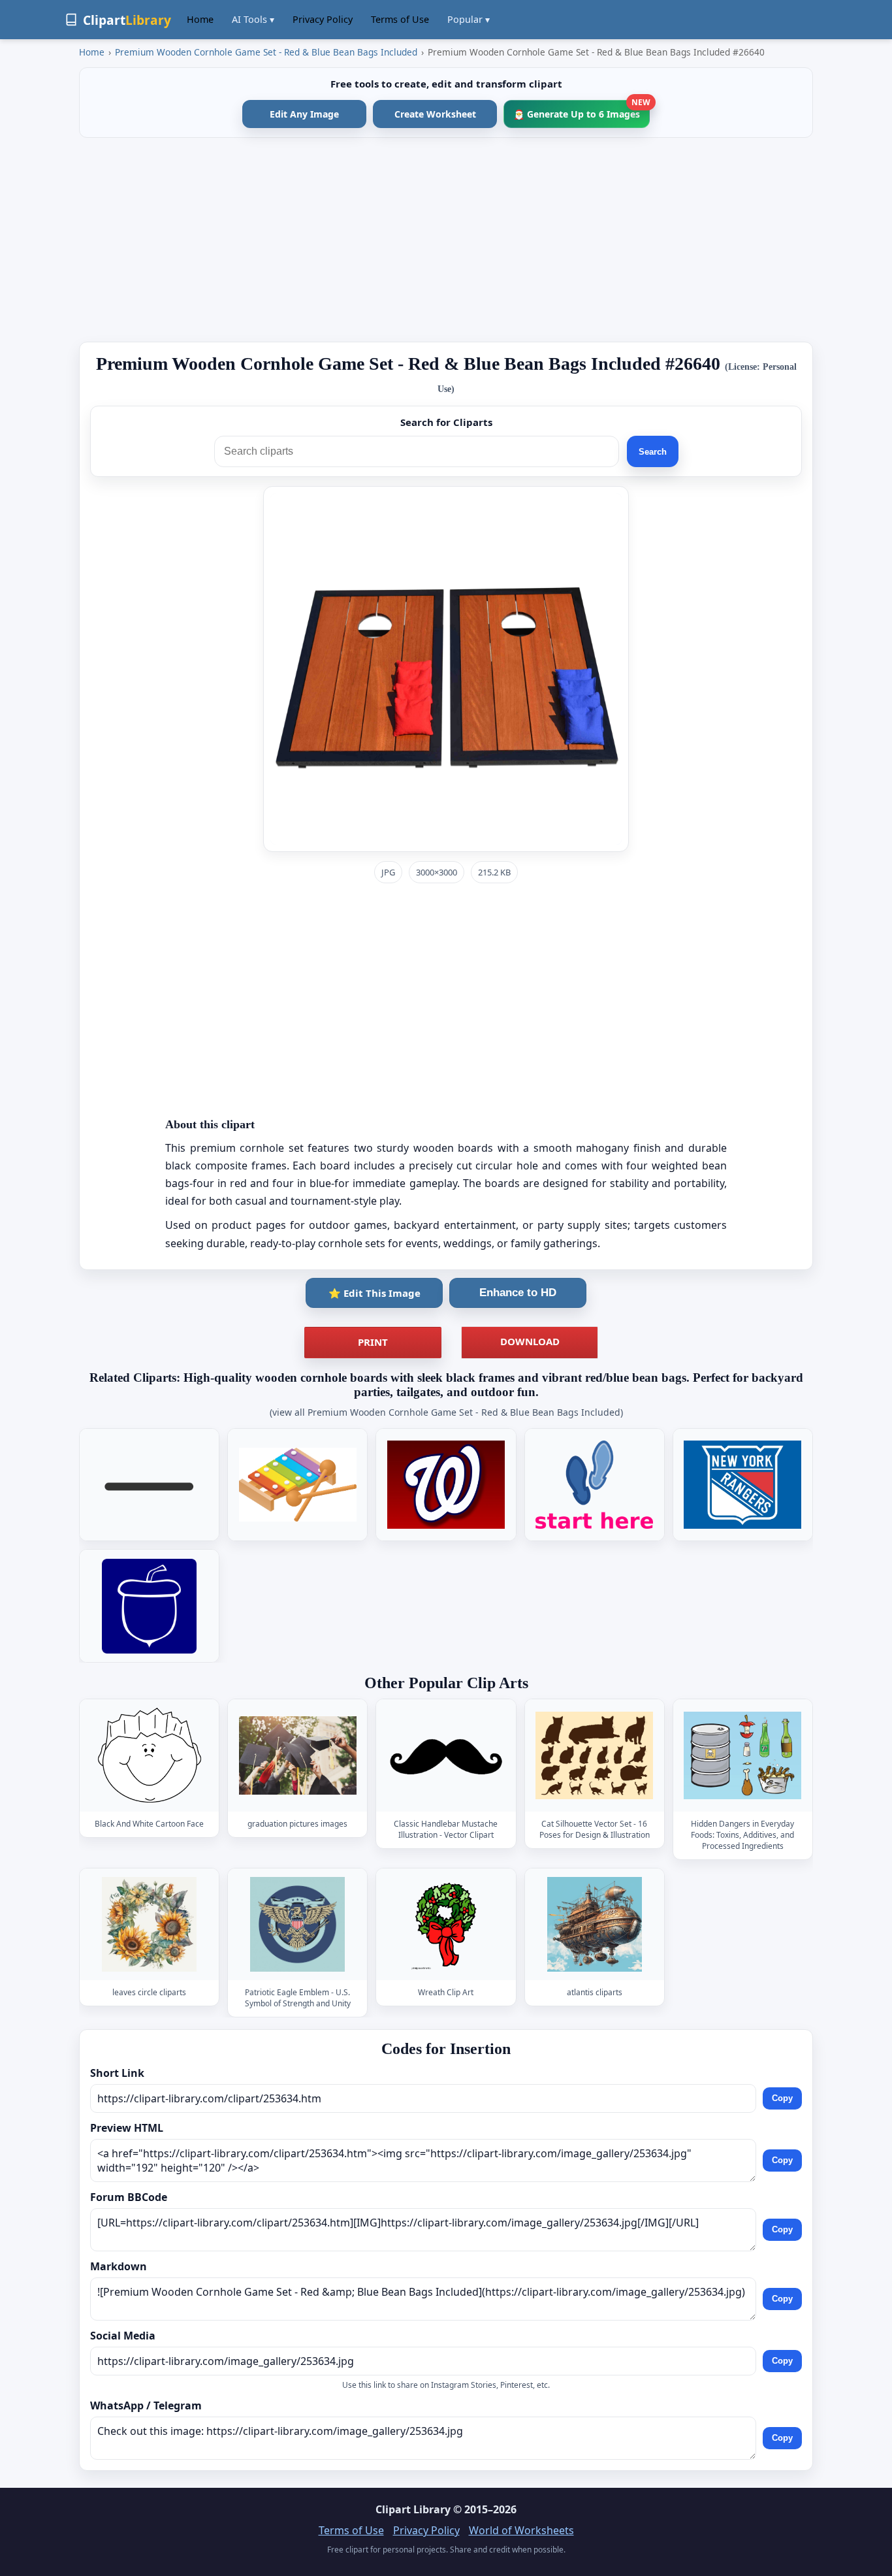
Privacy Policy (323, 19)
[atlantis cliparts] (594, 1924)
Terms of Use (400, 19)
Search (653, 452)
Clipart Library (413, 2509)
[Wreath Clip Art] (446, 1924)
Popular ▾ (469, 19)
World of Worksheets (521, 2530)
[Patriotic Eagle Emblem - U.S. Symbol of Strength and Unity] (298, 1924)
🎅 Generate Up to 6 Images (581, 110)
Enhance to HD (518, 1293)
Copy (782, 2099)
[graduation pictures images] (298, 1755)
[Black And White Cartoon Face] (150, 1755)
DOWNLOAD (530, 1341)
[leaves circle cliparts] (150, 1924)
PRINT (373, 1342)
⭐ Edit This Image (374, 1293)
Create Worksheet (435, 114)
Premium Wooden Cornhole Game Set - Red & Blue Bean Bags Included (266, 52)
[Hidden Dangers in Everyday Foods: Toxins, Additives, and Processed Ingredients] (742, 1755)
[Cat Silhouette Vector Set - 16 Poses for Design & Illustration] (594, 1755)
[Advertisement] (446, 240)
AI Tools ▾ (253, 19)
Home (200, 19)
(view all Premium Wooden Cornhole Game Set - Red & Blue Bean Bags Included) (446, 1412)
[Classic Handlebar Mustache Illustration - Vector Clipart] (446, 1755)
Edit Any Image (304, 114)
